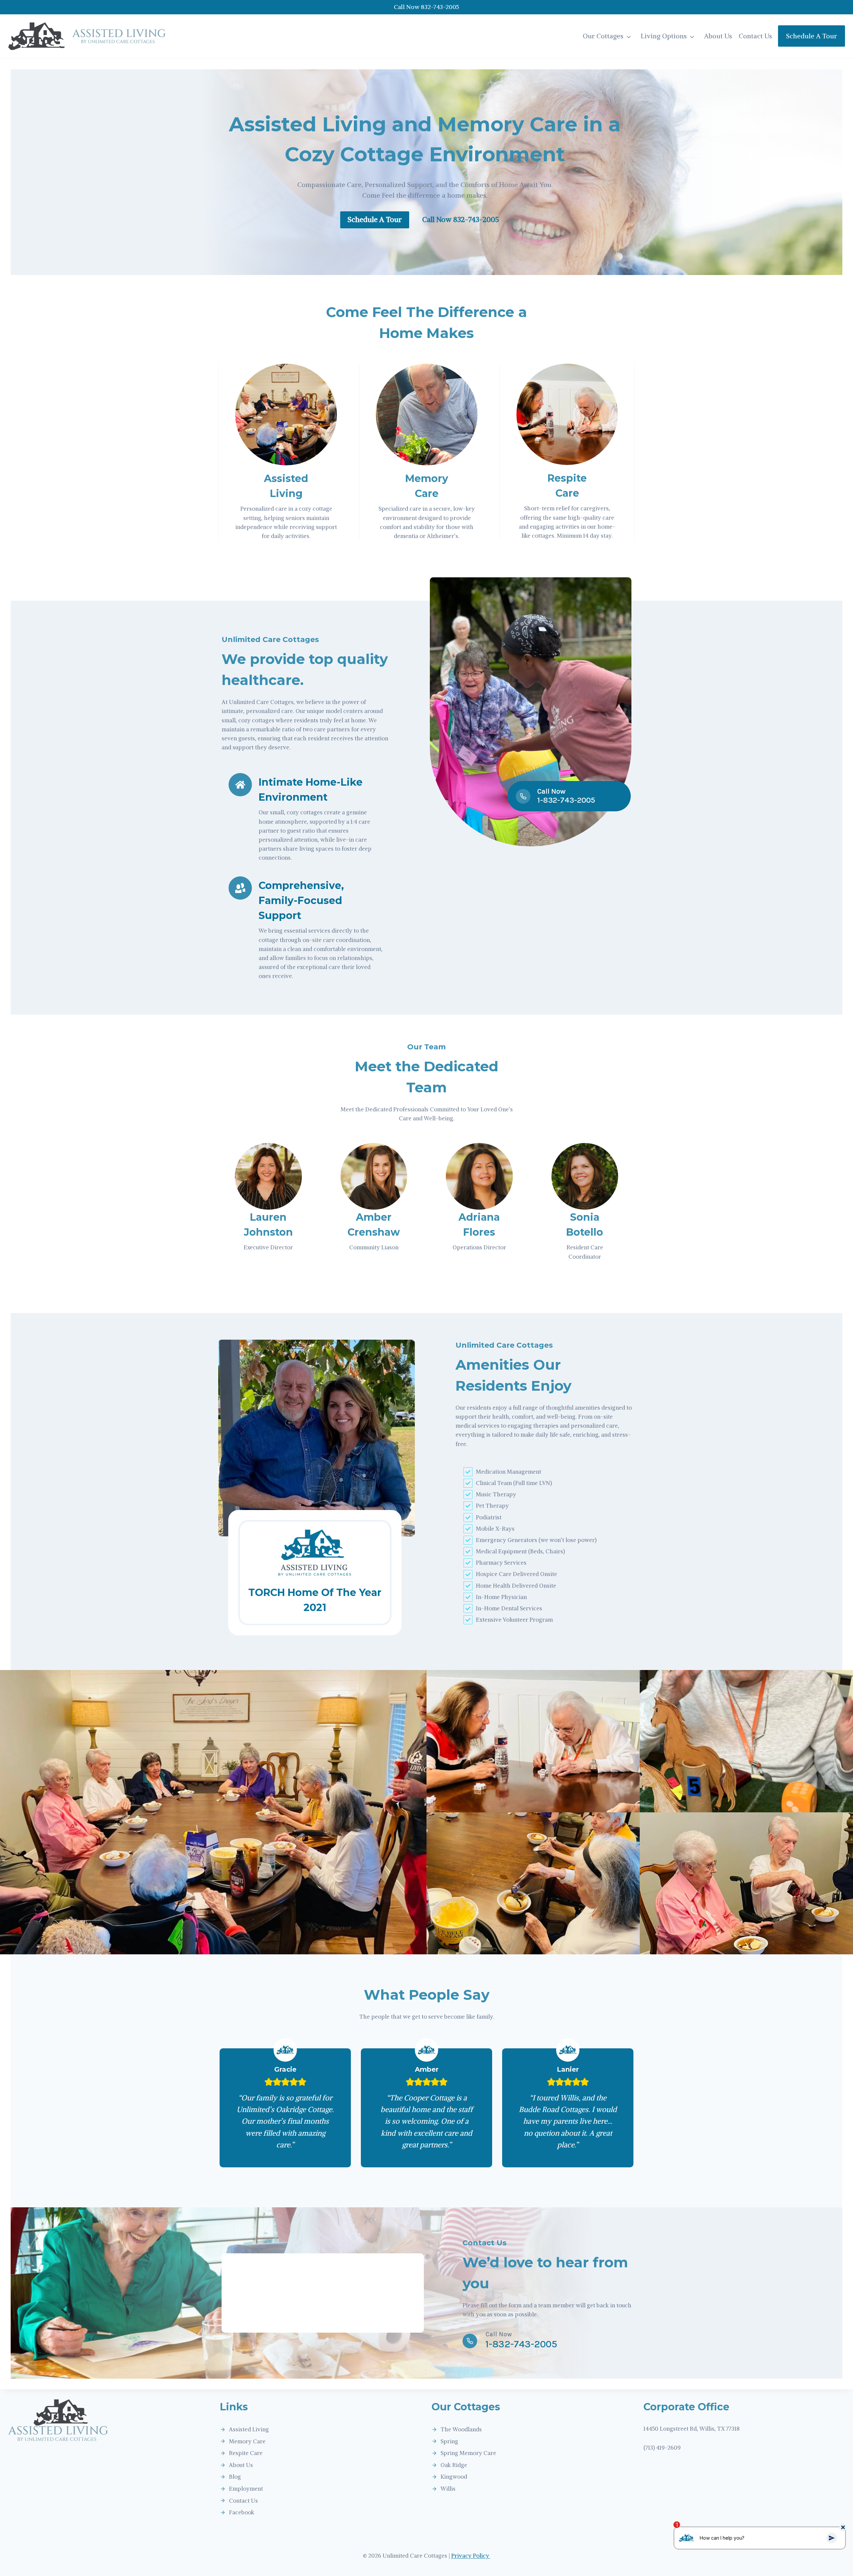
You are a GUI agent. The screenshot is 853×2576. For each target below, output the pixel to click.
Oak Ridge (454, 2465)
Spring (449, 2441)
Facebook (242, 2512)
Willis (448, 2489)
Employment (246, 2489)
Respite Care (246, 2453)
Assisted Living (249, 2429)
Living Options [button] (664, 36)
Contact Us (755, 36)
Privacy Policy (471, 2556)
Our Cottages (603, 36)
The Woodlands (461, 2429)
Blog (235, 2477)
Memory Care (247, 2441)
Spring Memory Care (468, 2453)
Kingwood (454, 2477)
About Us (718, 36)
